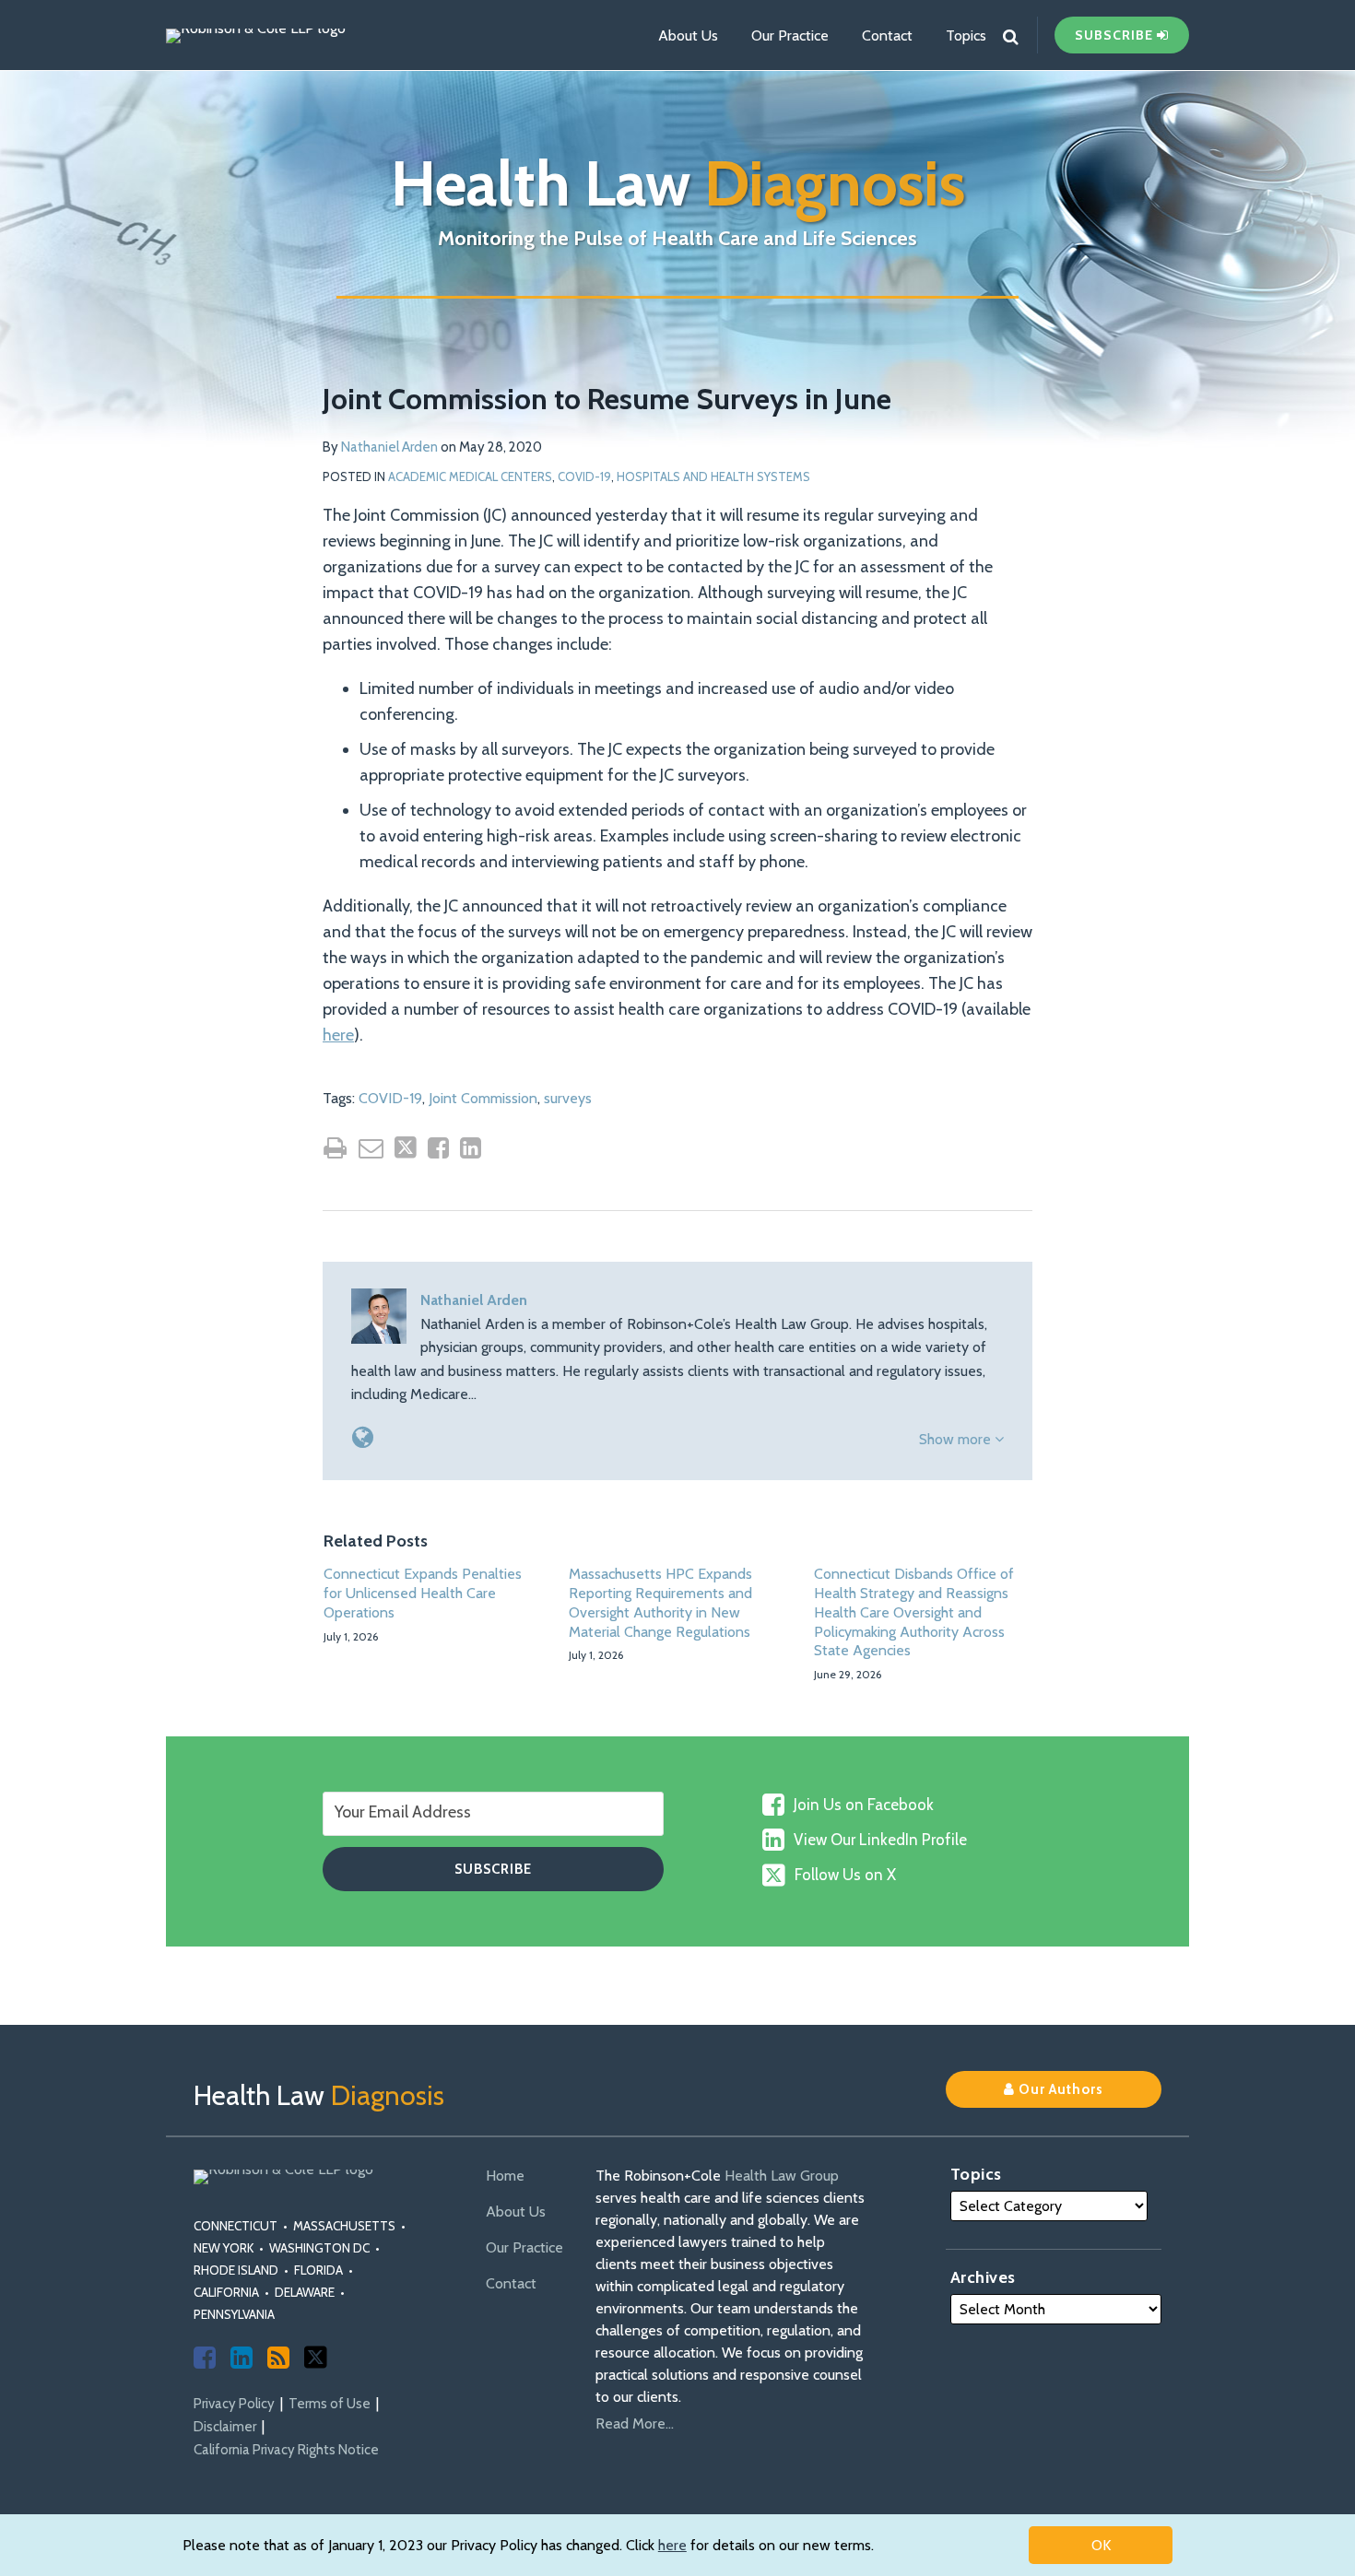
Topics (966, 35)
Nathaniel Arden (389, 447)
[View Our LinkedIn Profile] (242, 2358)
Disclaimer (225, 2427)
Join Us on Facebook (864, 1805)
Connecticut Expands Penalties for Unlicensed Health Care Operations (423, 1593)
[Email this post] (371, 1148)
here (672, 2545)
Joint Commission (483, 1098)
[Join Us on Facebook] (205, 2358)
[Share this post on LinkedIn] (471, 1148)
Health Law (678, 183)
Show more (957, 1439)
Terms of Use (330, 2404)
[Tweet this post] (406, 1147)
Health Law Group (782, 2176)
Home (505, 2176)
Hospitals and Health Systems (713, 476)
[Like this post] (438, 1148)
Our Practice (790, 35)
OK (1101, 2545)
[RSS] (278, 2358)
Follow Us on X (845, 1875)
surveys (568, 1098)
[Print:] (335, 1148)
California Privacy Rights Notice (286, 2450)
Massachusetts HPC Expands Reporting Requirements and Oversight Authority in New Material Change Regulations (660, 1602)
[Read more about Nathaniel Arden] (363, 1437)
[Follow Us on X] (316, 2357)
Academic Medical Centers (470, 476)
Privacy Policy (234, 2404)
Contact (887, 35)
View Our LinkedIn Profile (880, 1840)
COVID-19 (584, 476)
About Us (688, 35)
